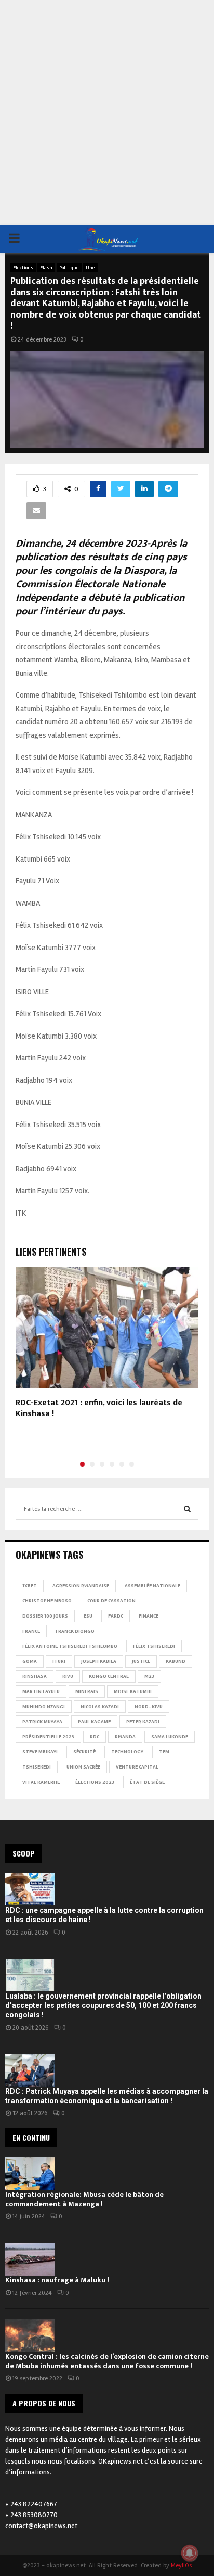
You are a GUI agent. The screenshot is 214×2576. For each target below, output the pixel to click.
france (31, 1631)
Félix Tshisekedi (154, 1646)
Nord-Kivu (149, 1707)
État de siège (147, 1782)
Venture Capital (137, 1767)
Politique (69, 268)
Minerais (87, 1691)
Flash (46, 268)
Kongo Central (109, 1676)
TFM (164, 1752)
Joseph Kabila (99, 1661)
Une (90, 268)
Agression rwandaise (81, 1586)
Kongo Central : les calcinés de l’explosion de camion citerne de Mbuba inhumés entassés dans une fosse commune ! (107, 2361)
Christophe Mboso (47, 1601)
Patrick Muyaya (42, 1722)
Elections (23, 268)
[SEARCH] (187, 1509)
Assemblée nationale (152, 1586)
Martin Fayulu (41, 1691)
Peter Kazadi (143, 1722)
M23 (149, 1676)
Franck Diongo (75, 1631)
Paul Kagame (94, 1722)
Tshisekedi (37, 1767)
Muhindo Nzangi (44, 1707)
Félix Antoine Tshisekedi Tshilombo (70, 1646)
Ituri (59, 1661)
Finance (149, 1616)
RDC (95, 1737)
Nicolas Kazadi (100, 1707)
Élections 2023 (95, 1782)
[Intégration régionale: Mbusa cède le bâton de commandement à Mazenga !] (30, 2173)
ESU (88, 1616)
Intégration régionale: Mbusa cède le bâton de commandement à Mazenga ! (84, 2199)
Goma (30, 1661)
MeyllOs (181, 2565)
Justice (141, 1661)
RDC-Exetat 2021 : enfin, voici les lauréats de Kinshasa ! (99, 1408)
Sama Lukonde (170, 1737)
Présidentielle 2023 (48, 1737)
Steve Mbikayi (40, 1752)
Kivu (68, 1676)
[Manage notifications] (190, 2553)
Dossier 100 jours (45, 1616)
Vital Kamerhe (41, 1782)
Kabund (176, 1661)
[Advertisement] (107, 112)
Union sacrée (83, 1767)
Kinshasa (35, 1676)
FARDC (116, 1616)
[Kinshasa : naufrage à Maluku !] (30, 2259)
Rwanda (125, 1737)
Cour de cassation (111, 1601)
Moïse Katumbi (133, 1691)
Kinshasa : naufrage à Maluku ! (57, 2280)
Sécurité (84, 1752)
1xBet (30, 1586)
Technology (127, 1752)
